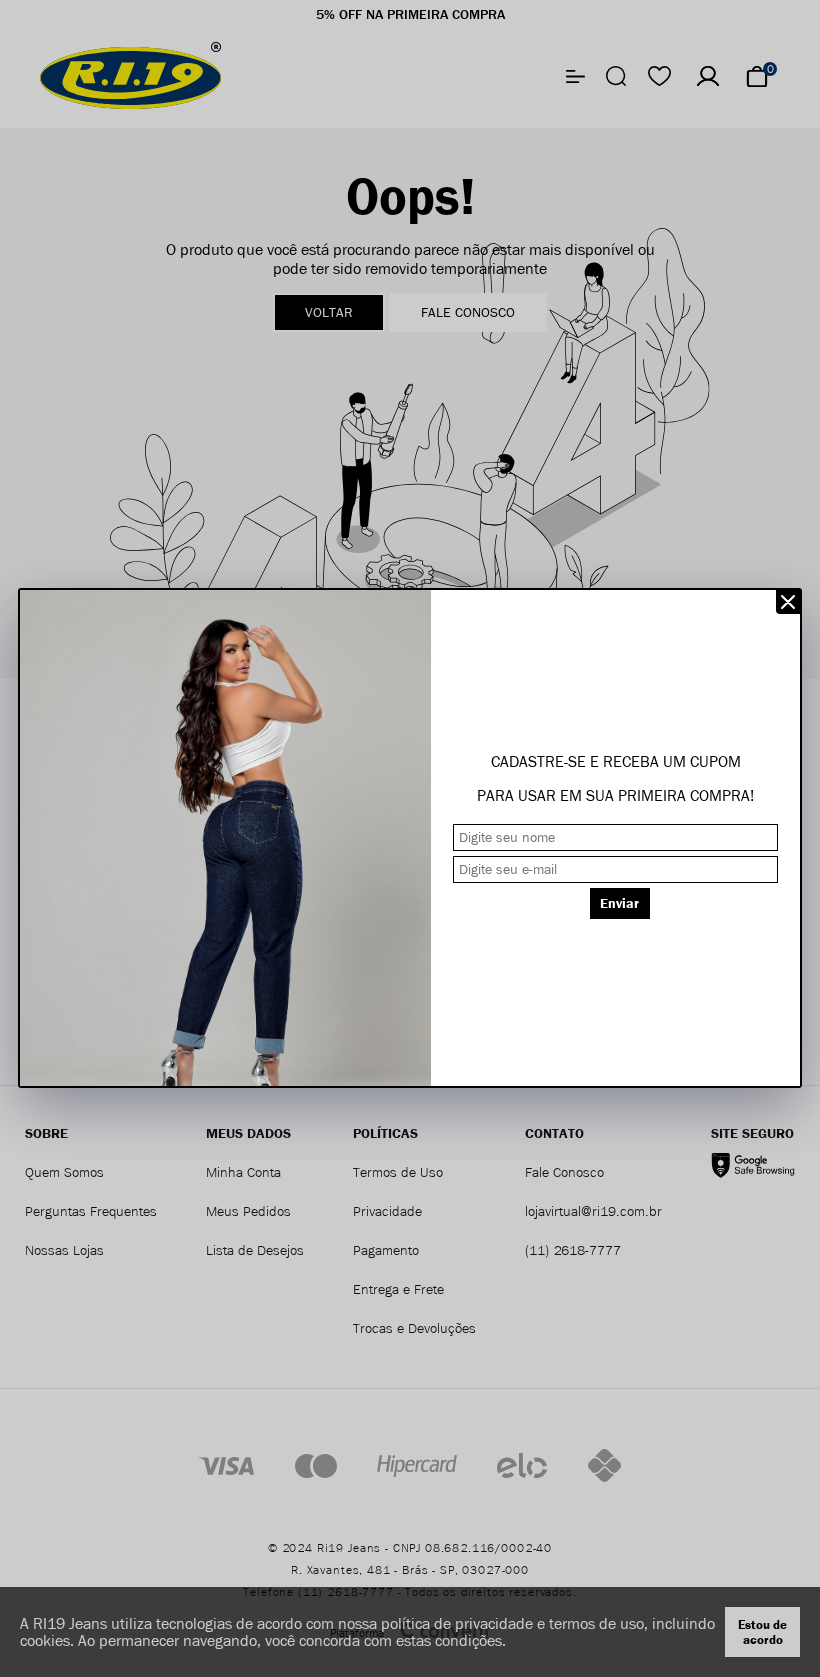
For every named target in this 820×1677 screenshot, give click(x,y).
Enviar (619, 903)
